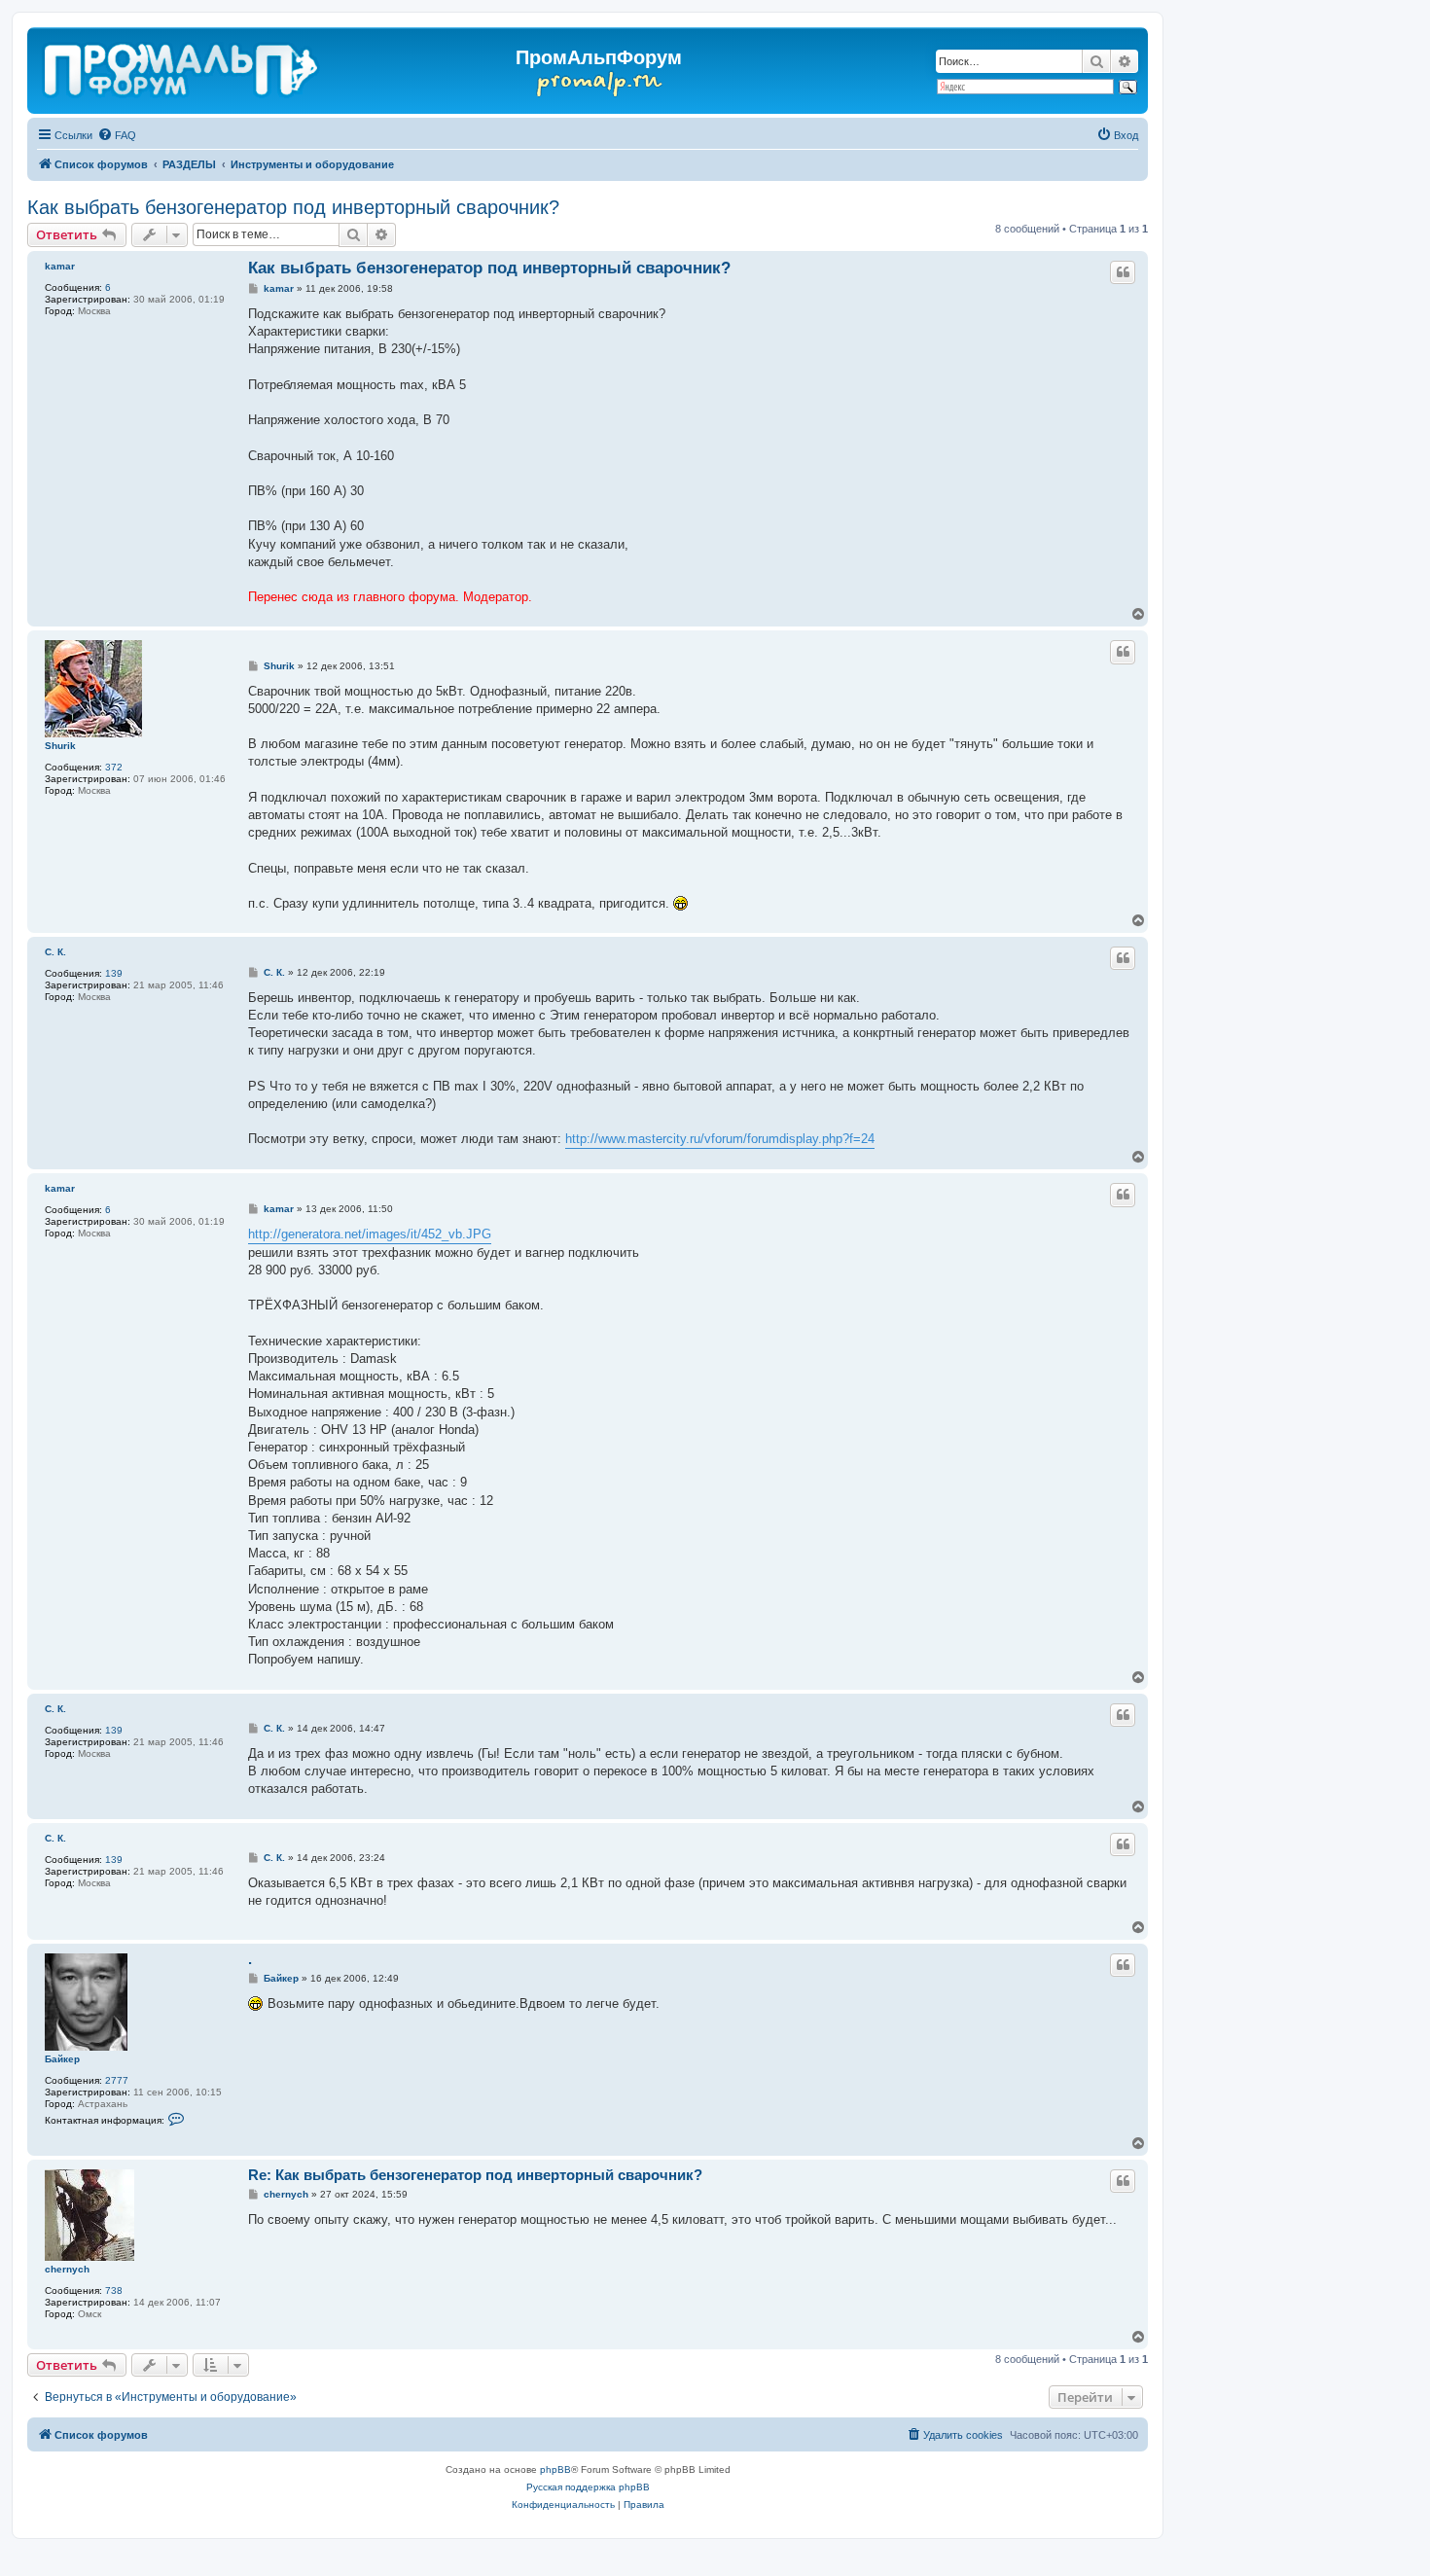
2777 (117, 2080)
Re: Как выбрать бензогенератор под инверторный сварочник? (475, 2175)
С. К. (55, 952)
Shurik (60, 746)
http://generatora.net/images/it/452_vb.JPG (370, 1234)
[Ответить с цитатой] (1123, 272)
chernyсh (67, 2269)
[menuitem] (117, 135)
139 (114, 973)
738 (114, 2290)
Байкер (62, 2059)
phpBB (555, 2469)
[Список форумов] (182, 66)
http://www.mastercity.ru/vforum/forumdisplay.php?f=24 (720, 1139)
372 (114, 767)
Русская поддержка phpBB (588, 2487)
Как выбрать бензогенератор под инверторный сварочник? (293, 207)
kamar (60, 266)
